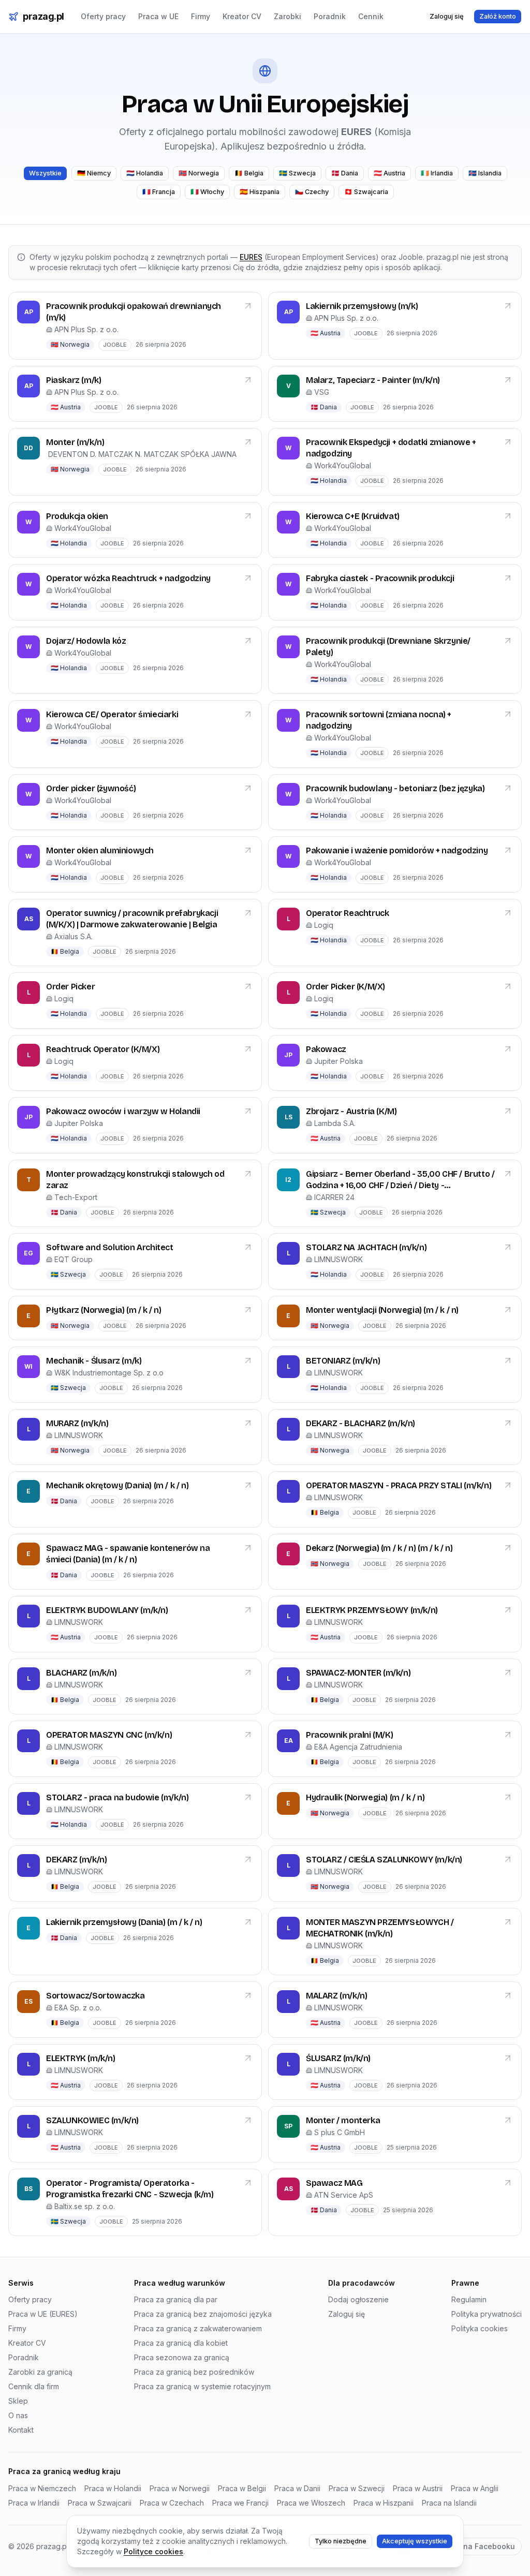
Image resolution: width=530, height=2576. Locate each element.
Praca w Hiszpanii (384, 2503)
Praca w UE (158, 16)
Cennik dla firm (34, 2386)
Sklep (18, 2401)
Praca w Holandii (113, 2488)
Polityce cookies (153, 2551)
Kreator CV (242, 16)
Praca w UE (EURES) (43, 2314)
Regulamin (469, 2299)
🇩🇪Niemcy (94, 173)
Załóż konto (498, 16)
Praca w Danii (297, 2488)
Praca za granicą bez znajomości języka (203, 2314)
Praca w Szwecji (357, 2488)
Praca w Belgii (242, 2488)
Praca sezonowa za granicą (182, 2357)
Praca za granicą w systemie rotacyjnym (202, 2386)
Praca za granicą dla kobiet (181, 2343)
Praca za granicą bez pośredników (194, 2372)
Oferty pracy (103, 16)
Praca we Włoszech (311, 2503)
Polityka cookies (480, 2328)
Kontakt (21, 2430)
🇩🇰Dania (345, 173)
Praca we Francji (240, 2503)
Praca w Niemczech (42, 2488)
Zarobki (288, 16)
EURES (251, 257)
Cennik (371, 16)
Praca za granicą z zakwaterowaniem (198, 2328)
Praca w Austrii (418, 2488)
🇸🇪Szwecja (297, 173)
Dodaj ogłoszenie (358, 2299)
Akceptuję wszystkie (415, 2541)
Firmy (201, 16)
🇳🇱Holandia (145, 173)
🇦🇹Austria (389, 173)
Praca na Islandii (449, 2503)
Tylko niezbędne (341, 2541)
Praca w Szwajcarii (100, 2503)
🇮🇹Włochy (207, 192)
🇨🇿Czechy (312, 192)
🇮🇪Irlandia (437, 173)
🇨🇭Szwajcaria (366, 192)
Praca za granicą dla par (176, 2299)
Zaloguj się (447, 16)
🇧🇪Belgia (249, 173)
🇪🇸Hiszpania (260, 192)
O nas (18, 2415)
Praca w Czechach (172, 2503)
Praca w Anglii (475, 2488)
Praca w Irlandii (34, 2503)
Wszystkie (45, 173)
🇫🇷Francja (159, 192)
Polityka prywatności (487, 2314)
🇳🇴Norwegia (199, 173)
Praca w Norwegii (180, 2488)
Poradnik (330, 16)
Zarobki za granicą (40, 2372)
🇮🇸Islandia (485, 173)
